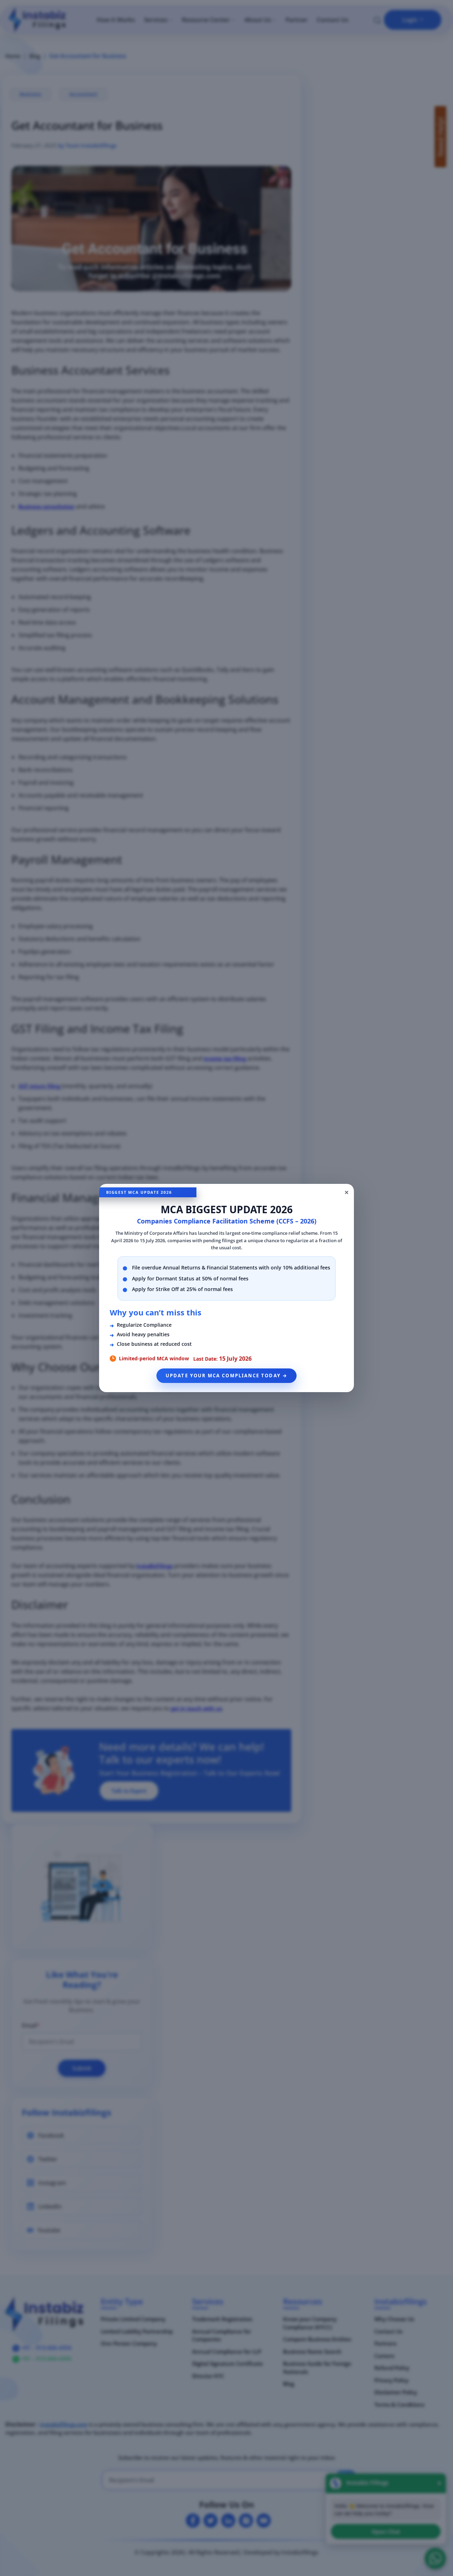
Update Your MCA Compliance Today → (226, 1376)
